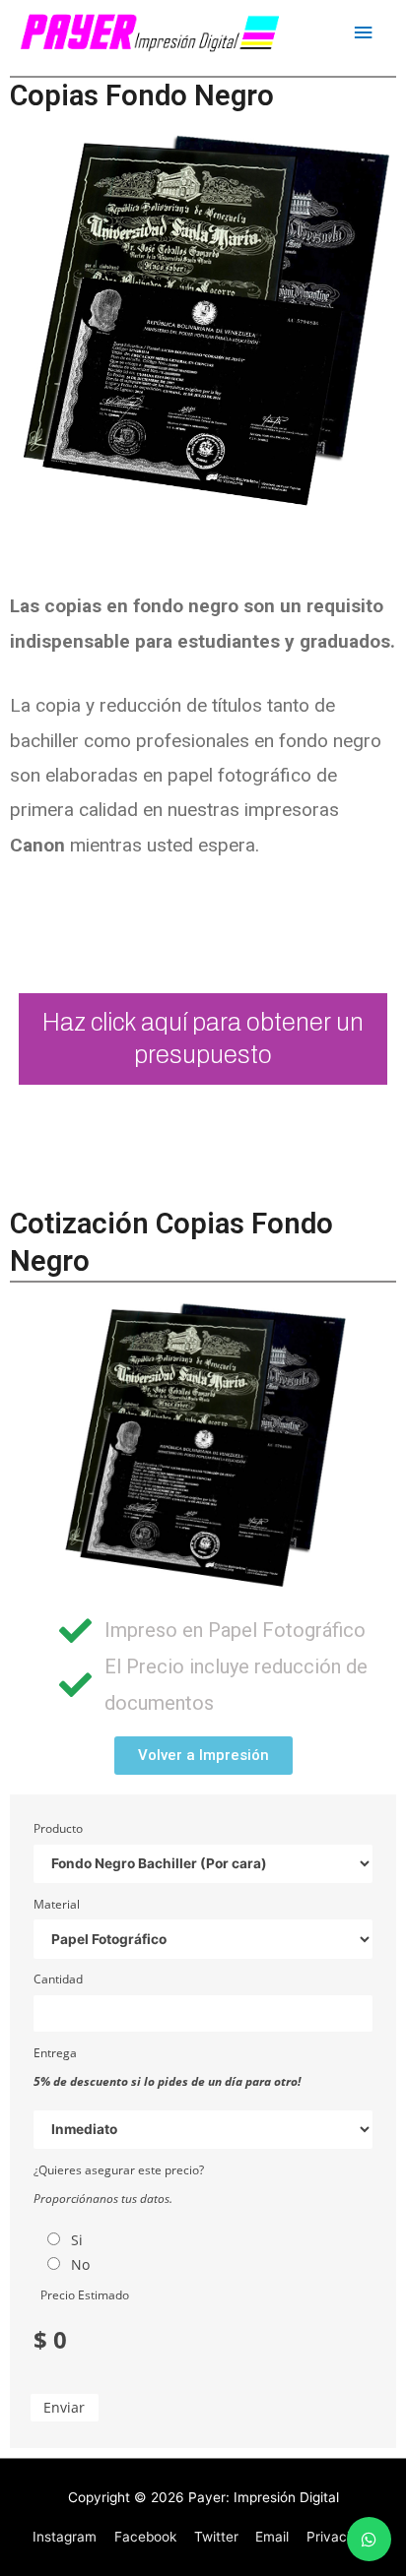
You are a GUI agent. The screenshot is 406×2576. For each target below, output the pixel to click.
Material (57, 1904)
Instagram (65, 2537)
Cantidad (58, 1979)
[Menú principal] (364, 33)
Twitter (216, 2537)
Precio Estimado (85, 2295)
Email (272, 2537)
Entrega (55, 2053)
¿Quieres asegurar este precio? (119, 2170)
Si (77, 2240)
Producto (58, 1828)
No (80, 2264)
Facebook (145, 2537)
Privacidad (340, 2537)
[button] (203, 1756)
